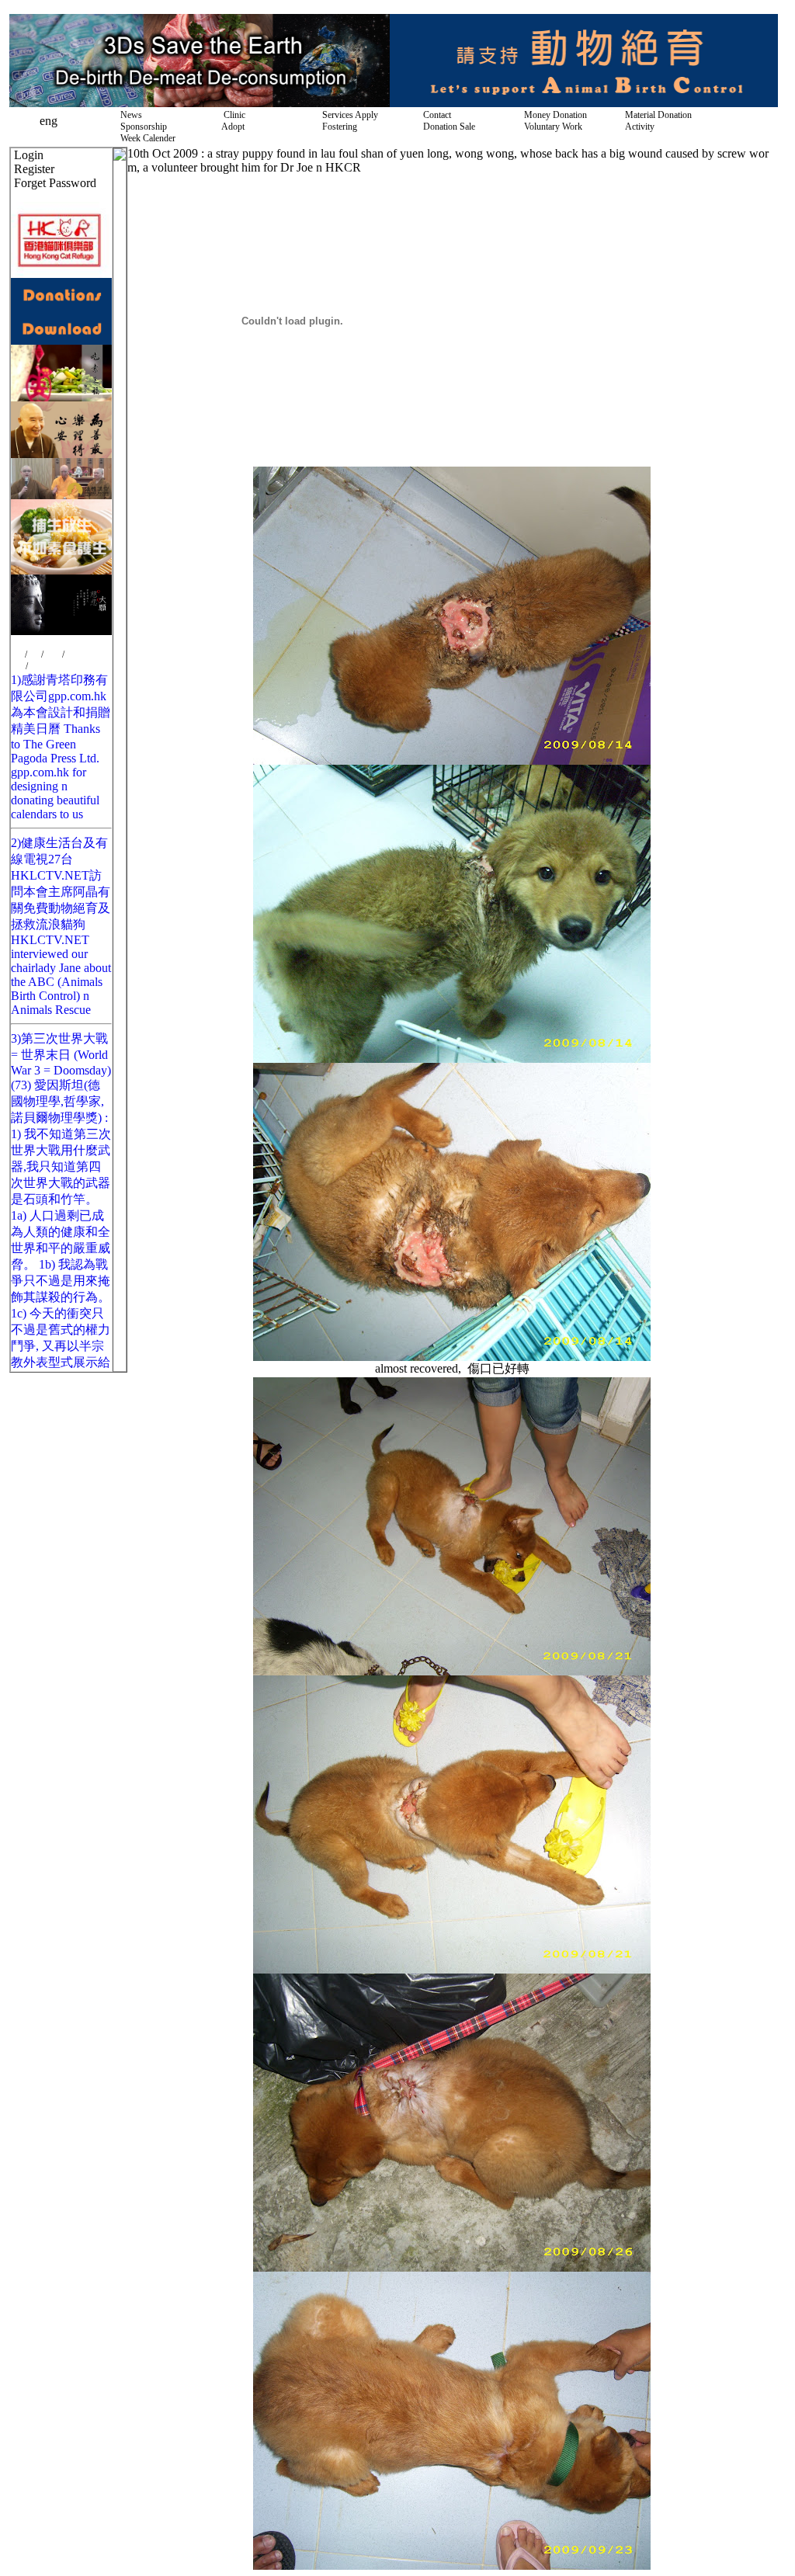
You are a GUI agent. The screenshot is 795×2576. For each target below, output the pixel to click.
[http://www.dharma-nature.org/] (61, 495)
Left (18, 666)
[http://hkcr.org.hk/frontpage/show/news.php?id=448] (200, 103)
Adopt (231, 127)
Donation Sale (447, 127)
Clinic (231, 115)
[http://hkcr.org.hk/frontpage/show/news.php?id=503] (61, 397)
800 (18, 654)
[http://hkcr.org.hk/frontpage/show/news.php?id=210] (61, 340)
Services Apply (348, 115)
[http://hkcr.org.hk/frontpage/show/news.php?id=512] (61, 454)
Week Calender (146, 138)
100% (75, 654)
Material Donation (656, 115)
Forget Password (55, 183)
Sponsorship (141, 127)
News (129, 115)
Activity (637, 127)
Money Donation (553, 115)
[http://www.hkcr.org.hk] (61, 274)
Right (38, 666)
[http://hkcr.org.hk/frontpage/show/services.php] (584, 103)
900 (34, 654)
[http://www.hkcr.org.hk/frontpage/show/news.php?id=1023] (61, 631)
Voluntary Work (551, 127)
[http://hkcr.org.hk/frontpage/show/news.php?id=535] (61, 570)
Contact (435, 115)
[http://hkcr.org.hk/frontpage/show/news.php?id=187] (61, 307)
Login (29, 155)
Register (34, 169)
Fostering (337, 127)
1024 (53, 654)
